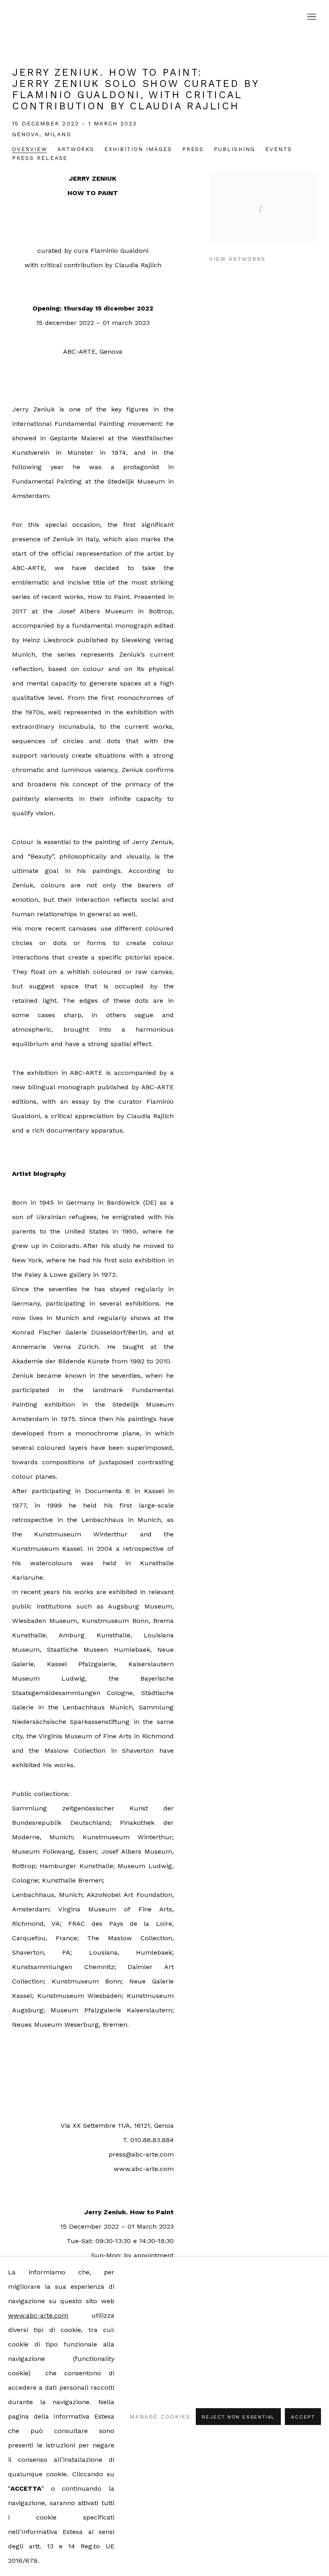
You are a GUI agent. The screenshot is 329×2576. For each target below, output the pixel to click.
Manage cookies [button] (160, 2417)
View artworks (237, 259)
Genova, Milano (42, 134)
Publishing (235, 149)
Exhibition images (138, 149)
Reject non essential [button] (238, 2417)
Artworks (76, 149)
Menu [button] (311, 17)
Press (193, 149)
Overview (30, 149)
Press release (40, 158)
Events (279, 149)
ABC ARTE (164, 17)
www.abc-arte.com (38, 2315)
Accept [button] (303, 2417)
